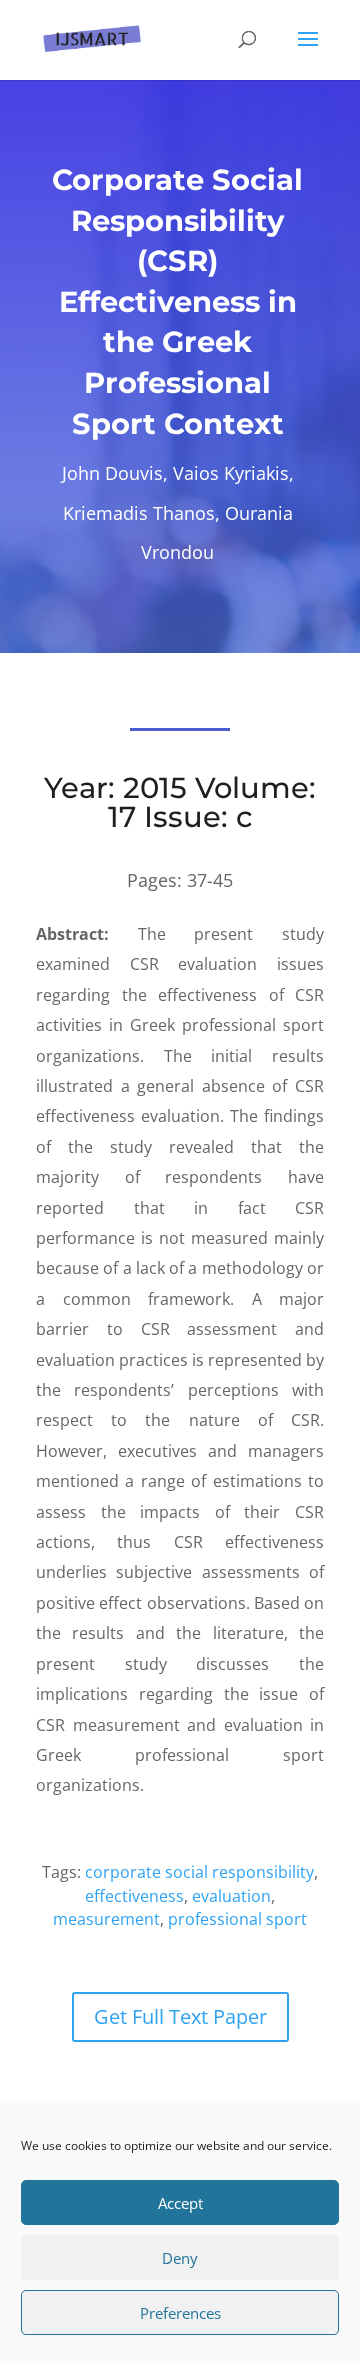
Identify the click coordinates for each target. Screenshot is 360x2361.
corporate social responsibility (199, 1872)
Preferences (180, 2313)
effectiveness (134, 1896)
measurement (106, 1919)
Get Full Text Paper (180, 2016)
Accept (180, 2203)
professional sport (237, 1919)
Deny (180, 2258)
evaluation (231, 1896)
